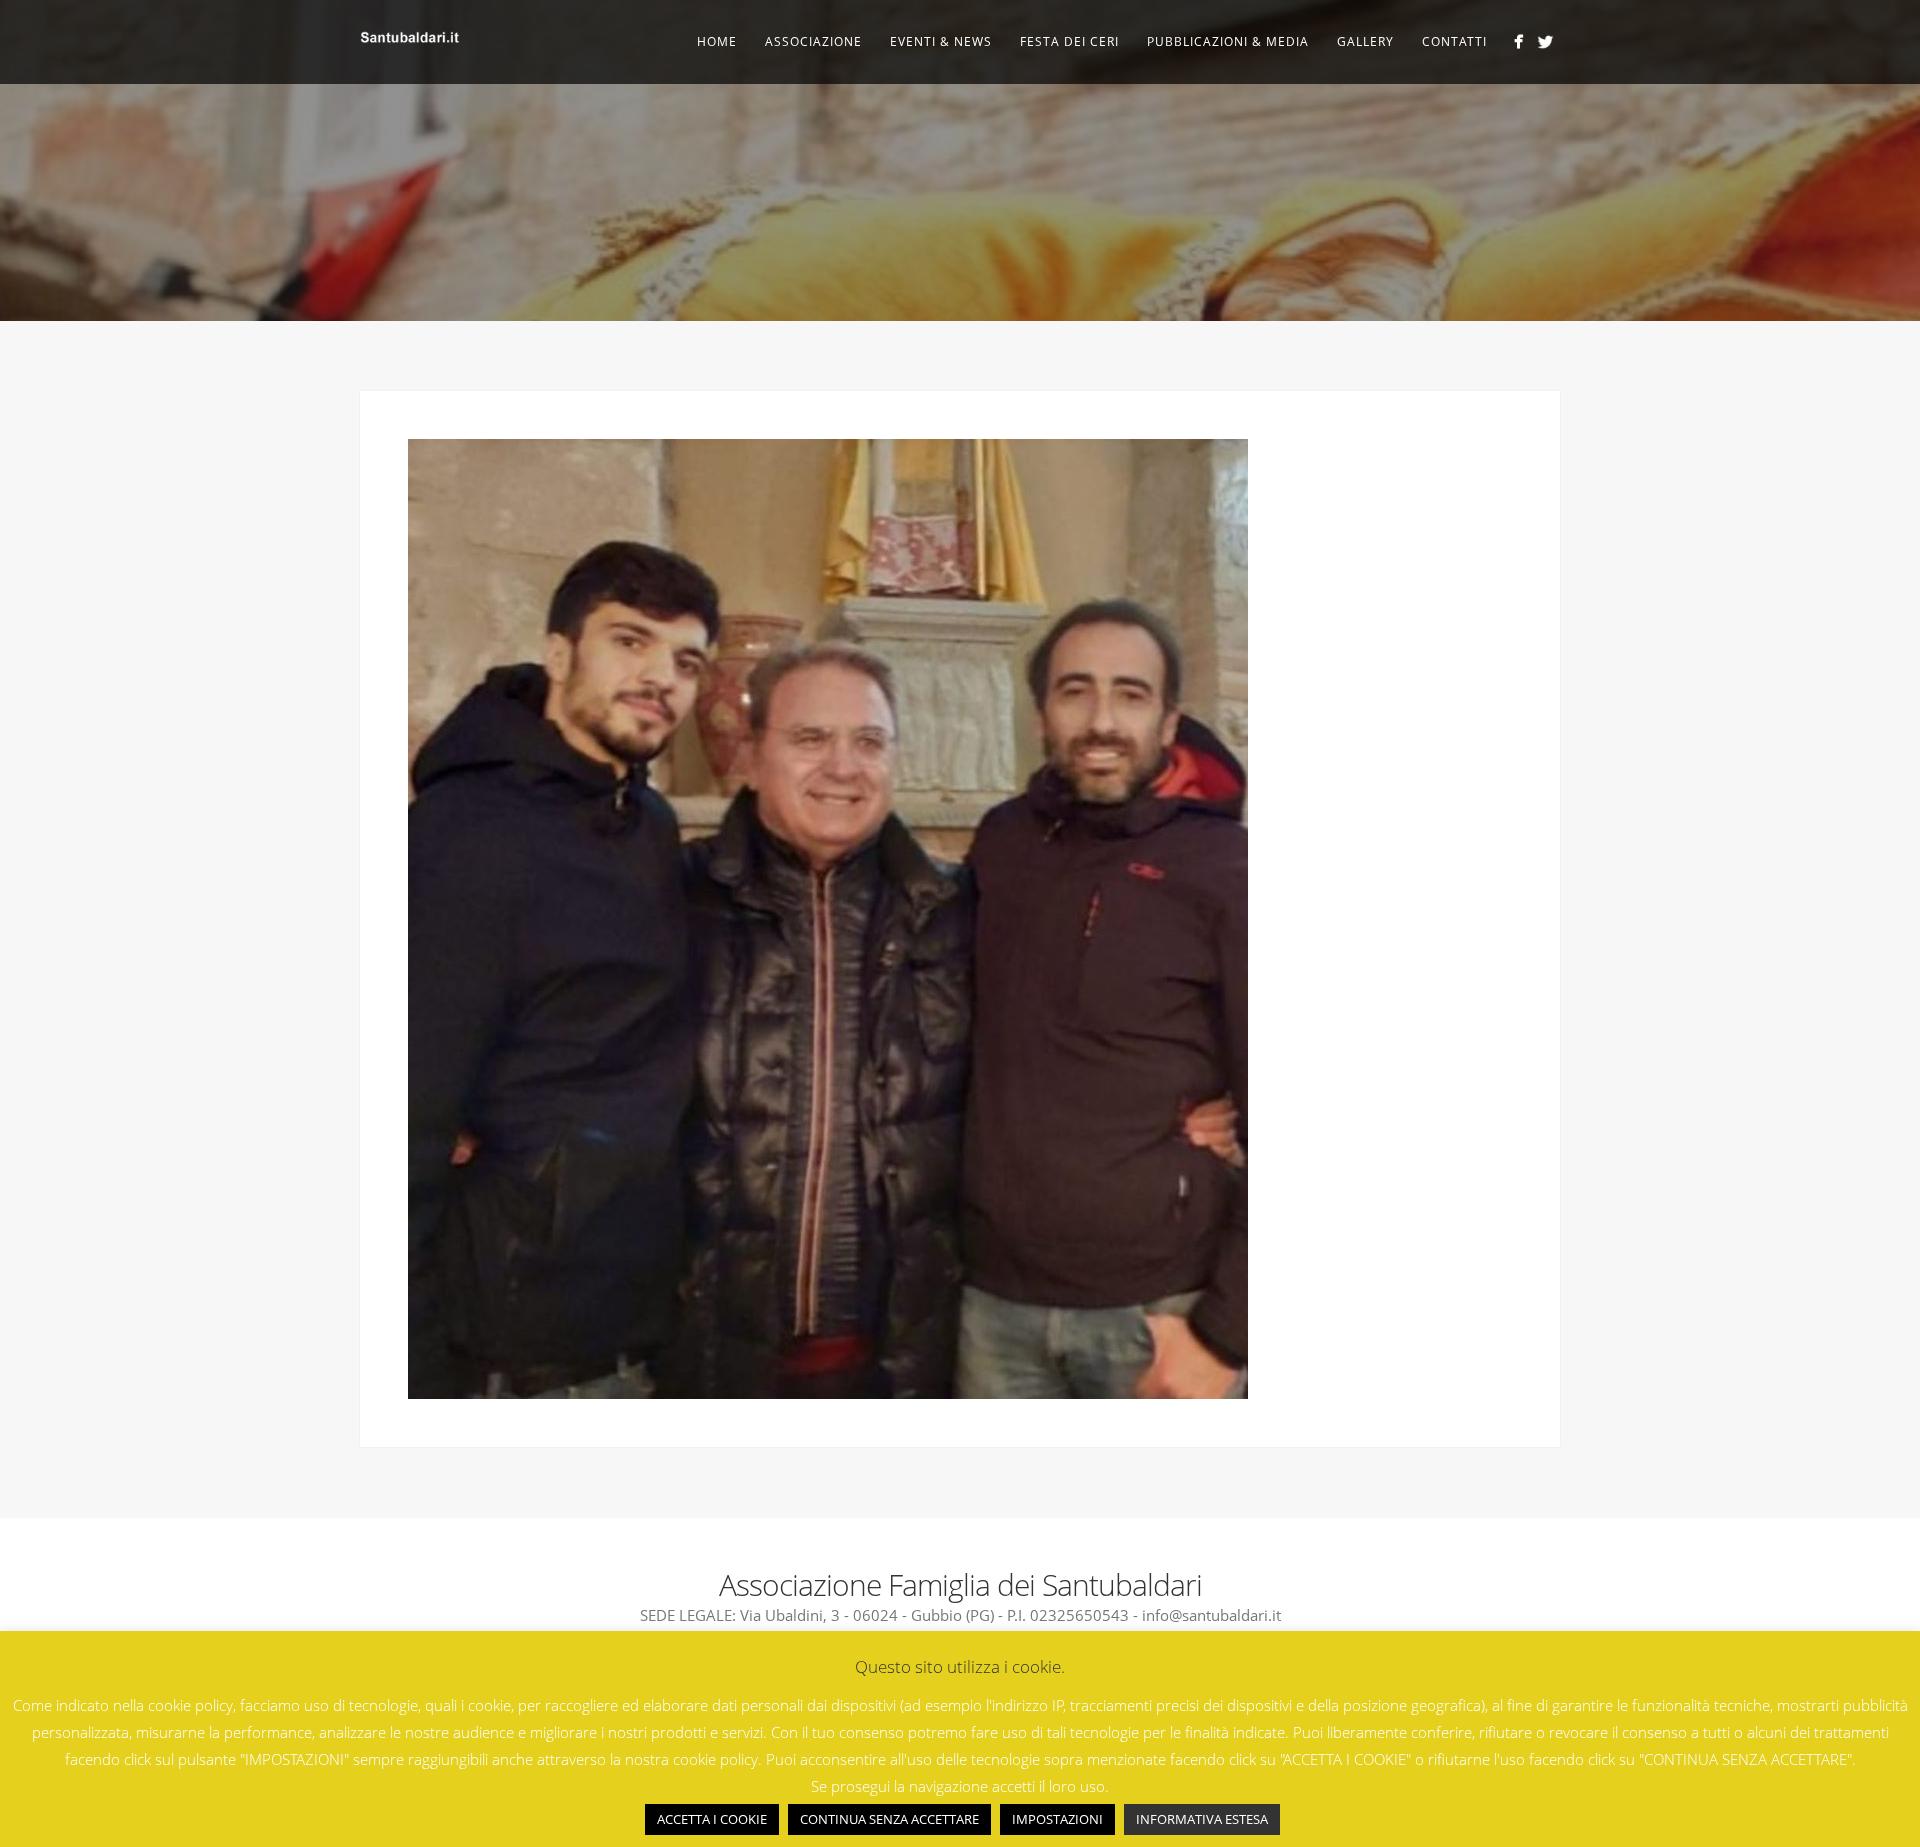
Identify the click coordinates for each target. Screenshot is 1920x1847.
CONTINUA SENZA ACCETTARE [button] (889, 1819)
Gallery (1365, 41)
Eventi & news (941, 41)
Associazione (813, 41)
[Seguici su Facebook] (1518, 41)
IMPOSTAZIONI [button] (1057, 1819)
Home (717, 41)
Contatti (1454, 41)
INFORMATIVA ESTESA (1202, 1819)
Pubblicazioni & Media (1228, 41)
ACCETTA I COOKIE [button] (712, 1819)
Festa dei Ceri (1069, 41)
